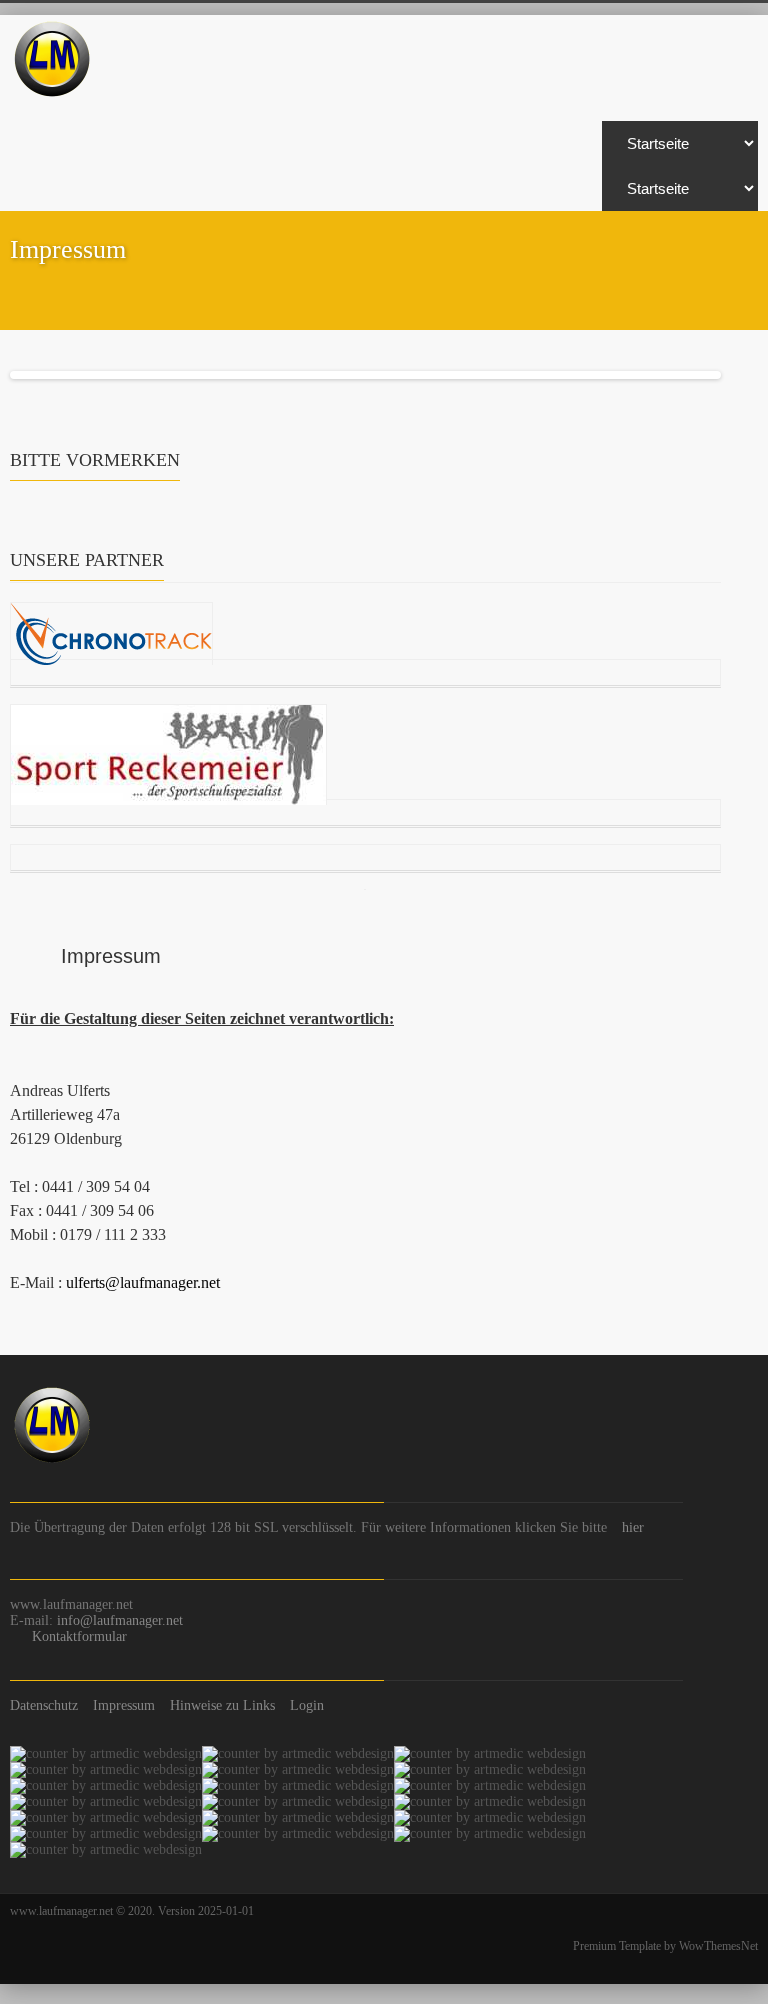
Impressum (124, 1705)
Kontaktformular (79, 1636)
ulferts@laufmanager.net (143, 1282)
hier (633, 1527)
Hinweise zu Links (222, 1705)
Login (307, 1705)
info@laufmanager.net (120, 1620)
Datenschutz (44, 1705)
